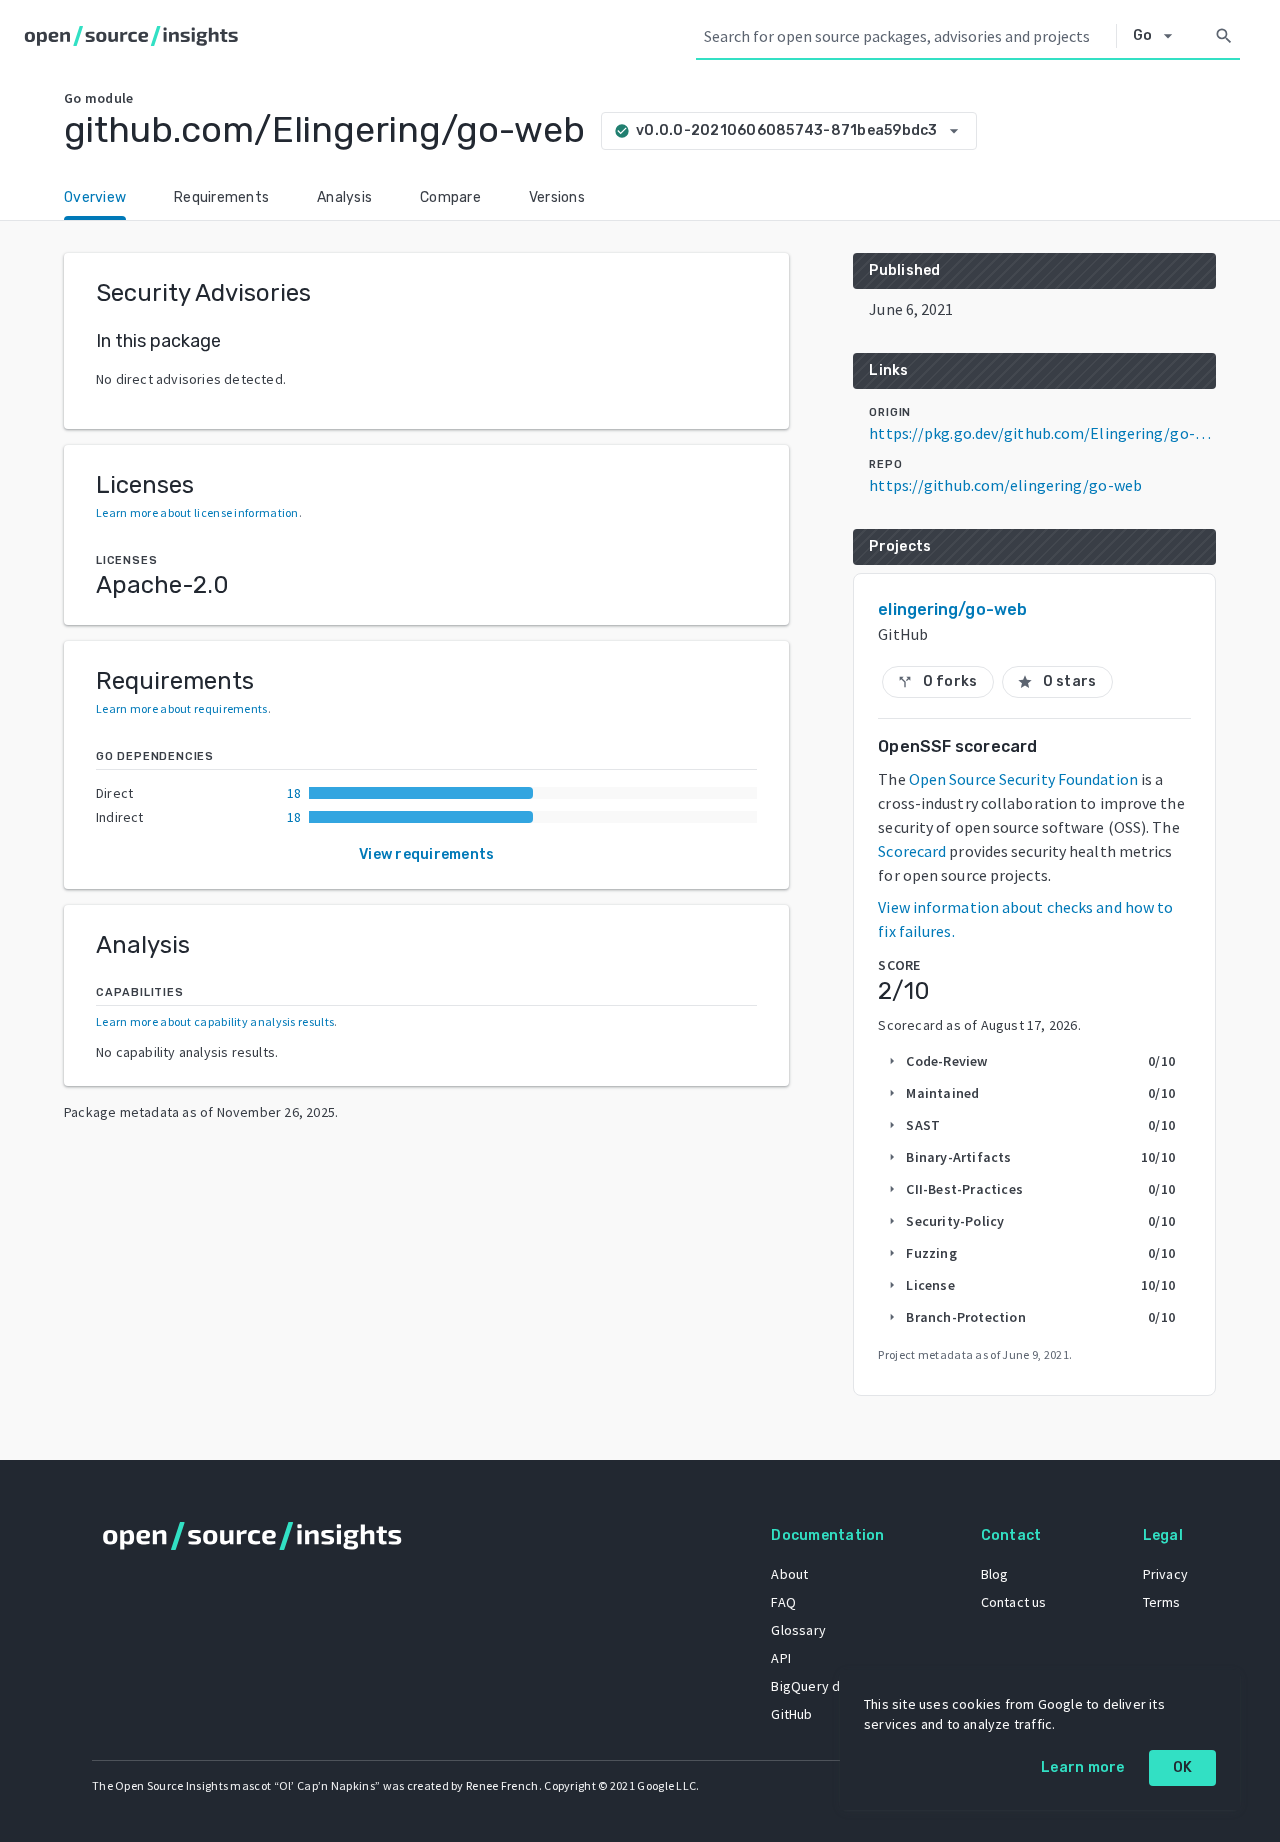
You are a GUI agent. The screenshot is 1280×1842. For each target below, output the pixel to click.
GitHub (791, 1714)
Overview (95, 197)
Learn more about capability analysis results (215, 1021)
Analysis (344, 197)
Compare (450, 197)
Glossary (798, 1630)
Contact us (1014, 1602)
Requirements (221, 197)
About (789, 1574)
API (781, 1658)
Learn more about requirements (182, 708)
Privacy (1165, 1574)
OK (1183, 1767)
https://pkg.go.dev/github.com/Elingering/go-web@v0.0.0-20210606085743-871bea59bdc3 (1042, 433)
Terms (1162, 1602)
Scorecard (912, 851)
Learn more (1083, 1767)
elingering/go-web (952, 609)
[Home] (135, 36)
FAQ (783, 1602)
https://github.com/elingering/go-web (1005, 485)
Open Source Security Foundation (1023, 779)
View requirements (426, 854)
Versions (557, 197)
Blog (995, 1574)
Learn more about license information (197, 512)
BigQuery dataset (825, 1686)
